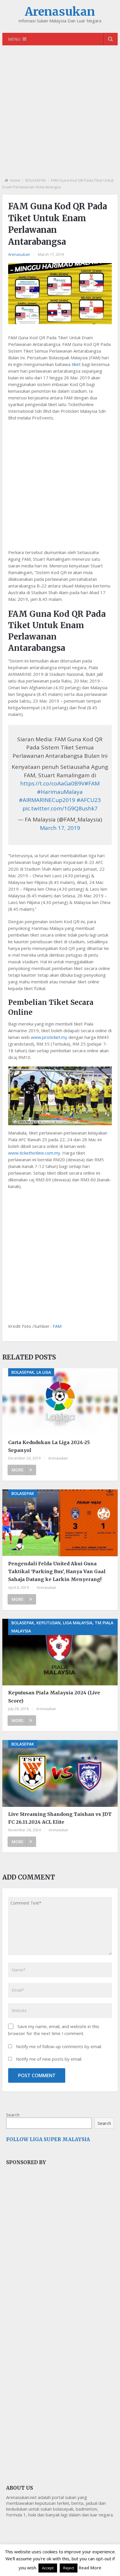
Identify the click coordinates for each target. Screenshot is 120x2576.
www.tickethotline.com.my (34, 1153)
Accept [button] (48, 2568)
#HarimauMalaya (60, 792)
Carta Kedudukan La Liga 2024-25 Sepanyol (49, 1446)
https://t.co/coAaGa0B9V (52, 783)
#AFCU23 (89, 800)
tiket (76, 364)
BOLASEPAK (36, 180)
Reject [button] (69, 2568)
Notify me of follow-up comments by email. (59, 2046)
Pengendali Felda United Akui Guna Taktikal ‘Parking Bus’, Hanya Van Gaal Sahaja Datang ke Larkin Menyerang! (57, 1571)
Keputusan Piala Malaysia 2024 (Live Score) (54, 1697)
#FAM (92, 783)
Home (15, 180)
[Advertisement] (60, 116)
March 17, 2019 (60, 828)
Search (13, 2115)
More (18, 1470)
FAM (57, 1326)
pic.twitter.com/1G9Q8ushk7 (60, 808)
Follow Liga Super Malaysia (48, 2139)
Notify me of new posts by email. (49, 2059)
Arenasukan (60, 12)
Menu (14, 39)
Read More (90, 2568)
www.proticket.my (49, 1037)
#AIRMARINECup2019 (47, 800)
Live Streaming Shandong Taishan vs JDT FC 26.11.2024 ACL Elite (60, 1818)
